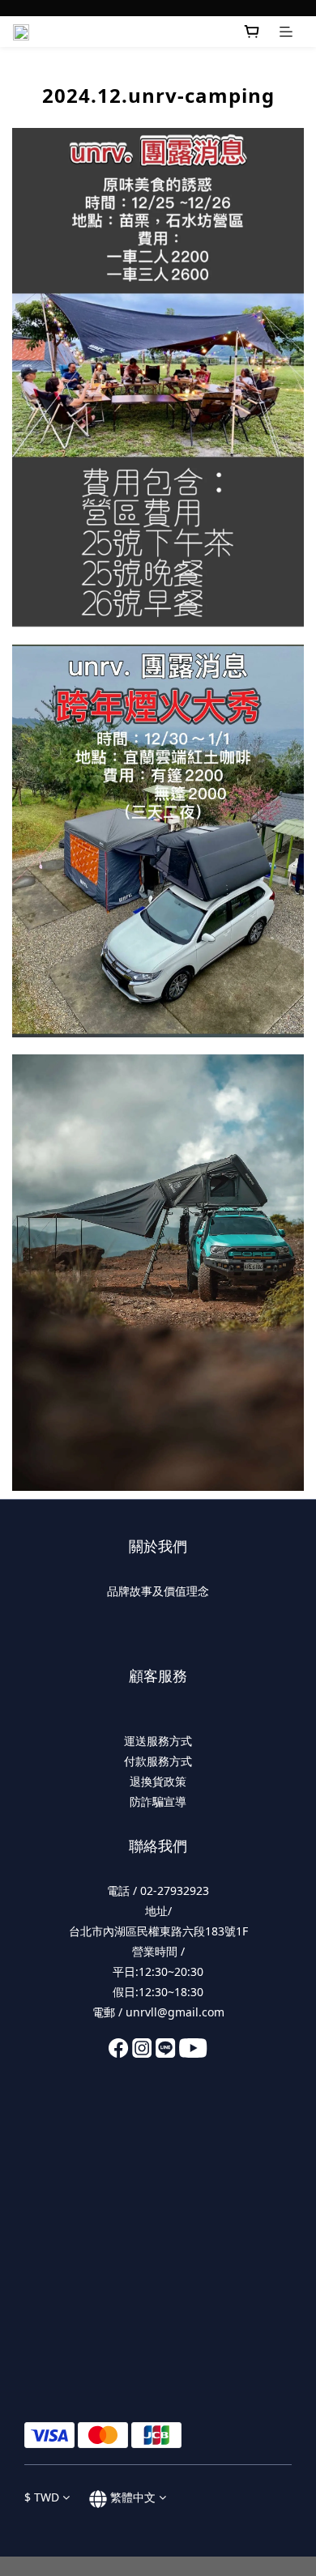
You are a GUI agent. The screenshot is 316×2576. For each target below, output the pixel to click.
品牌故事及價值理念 (158, 1591)
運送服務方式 (158, 1741)
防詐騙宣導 (158, 1801)
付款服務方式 (158, 1761)
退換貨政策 (158, 1781)
